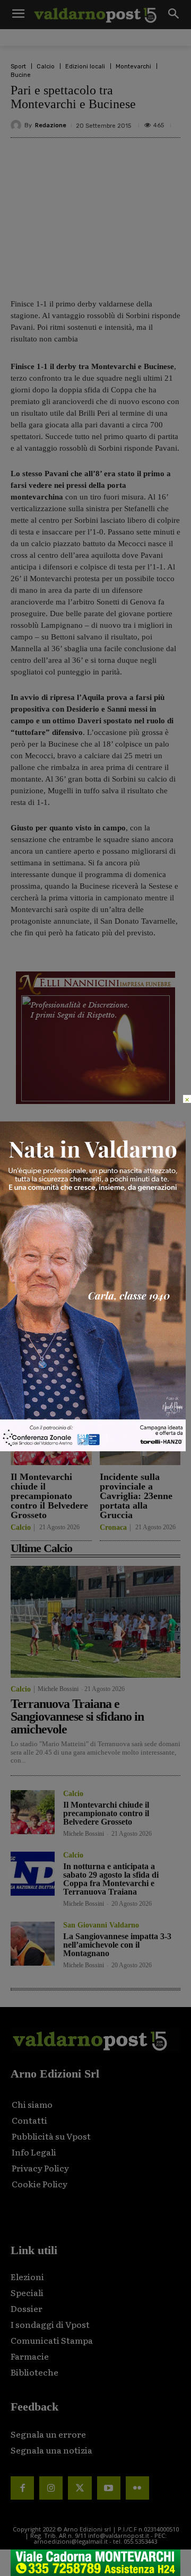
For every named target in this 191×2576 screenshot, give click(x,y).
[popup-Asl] (93, 1448)
